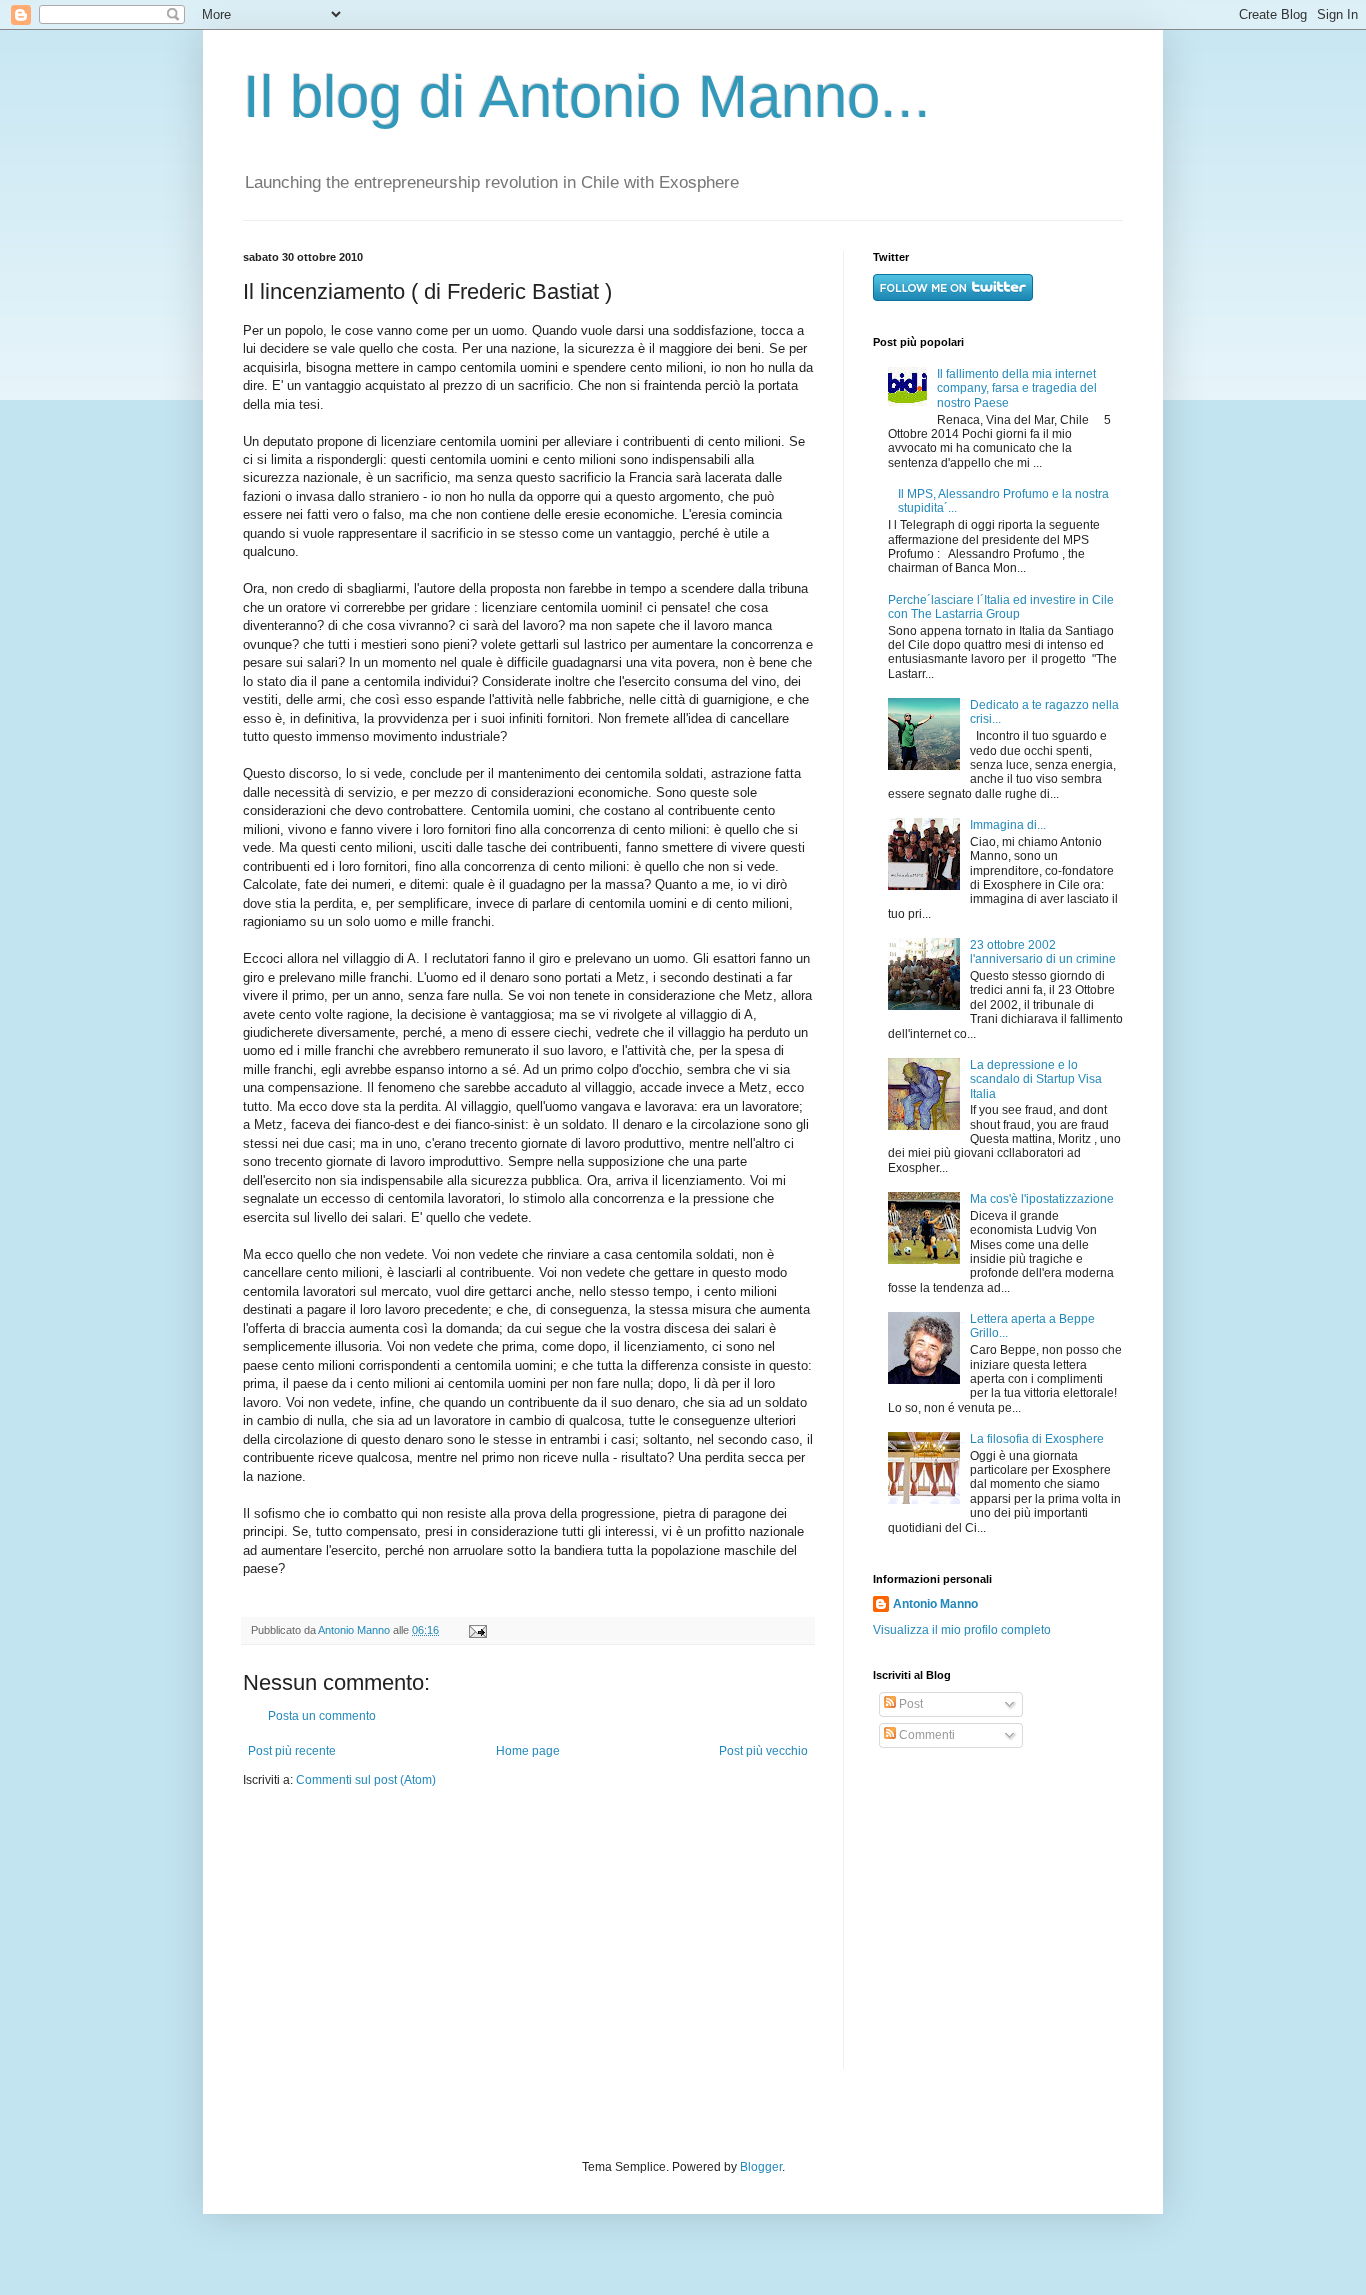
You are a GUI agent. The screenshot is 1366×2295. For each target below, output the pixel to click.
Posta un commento (322, 1716)
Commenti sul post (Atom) (366, 1780)
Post (909, 1704)
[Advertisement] (998, 1909)
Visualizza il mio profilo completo (962, 1630)
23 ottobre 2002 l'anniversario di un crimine (1043, 952)
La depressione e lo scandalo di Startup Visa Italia (1036, 1079)
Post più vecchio (763, 1751)
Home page (528, 1751)
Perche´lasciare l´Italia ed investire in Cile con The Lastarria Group (1001, 607)
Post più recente (292, 1751)
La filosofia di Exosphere (1037, 1439)
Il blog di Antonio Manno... (587, 96)
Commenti (925, 1735)
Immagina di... (1008, 825)
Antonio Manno (355, 1630)
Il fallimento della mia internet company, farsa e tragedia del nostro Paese (1017, 388)
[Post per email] (475, 1630)
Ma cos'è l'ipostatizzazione (1042, 1199)
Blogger (761, 2167)
